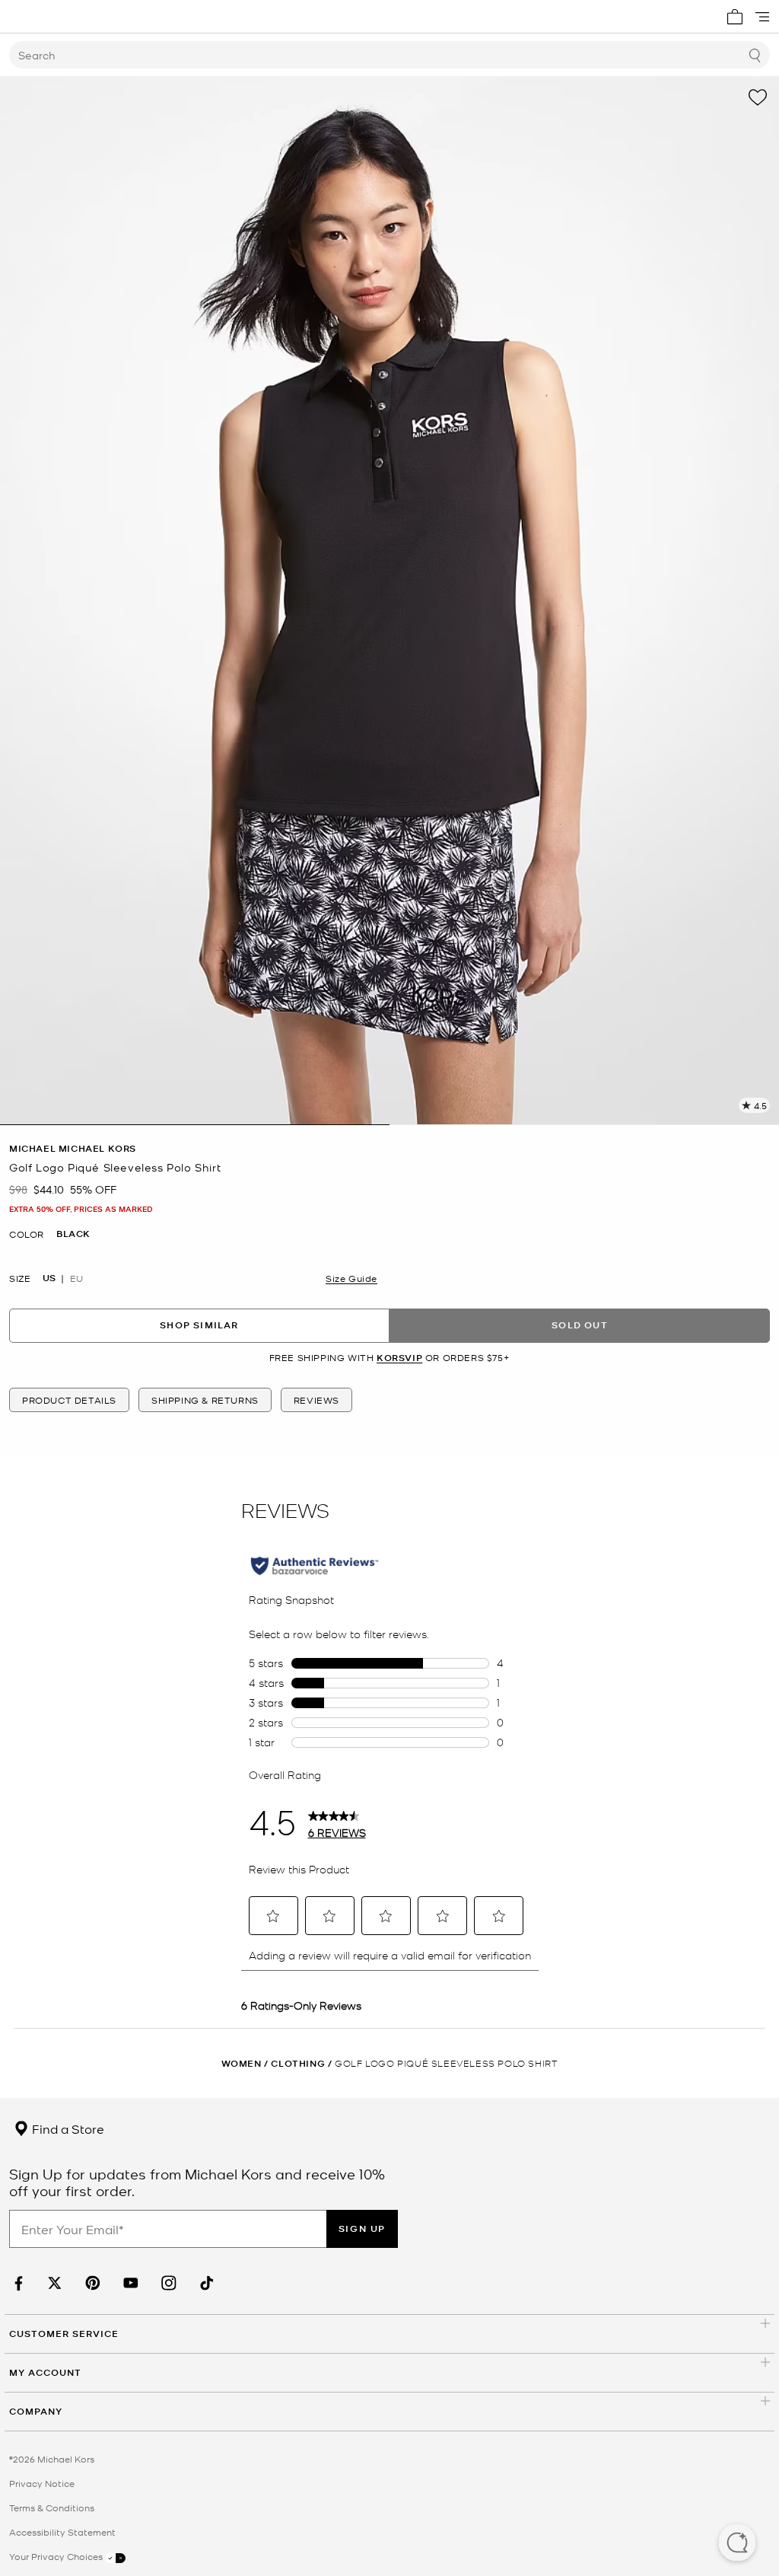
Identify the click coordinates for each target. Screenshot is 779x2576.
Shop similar (199, 1325)
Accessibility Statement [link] (62, 2532)
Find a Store (67, 2128)
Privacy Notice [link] (42, 2483)
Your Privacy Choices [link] (57, 2556)
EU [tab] (76, 1278)
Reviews (316, 1400)
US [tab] (49, 1278)
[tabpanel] (389, 601)
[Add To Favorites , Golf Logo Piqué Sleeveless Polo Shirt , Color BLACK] (758, 97)
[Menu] (762, 17)
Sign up (362, 2228)
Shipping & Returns (205, 1400)
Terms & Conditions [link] (52, 2507)
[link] (17, 2283)
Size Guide (351, 1278)
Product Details (69, 1400)
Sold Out (580, 1325)
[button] (737, 2544)
